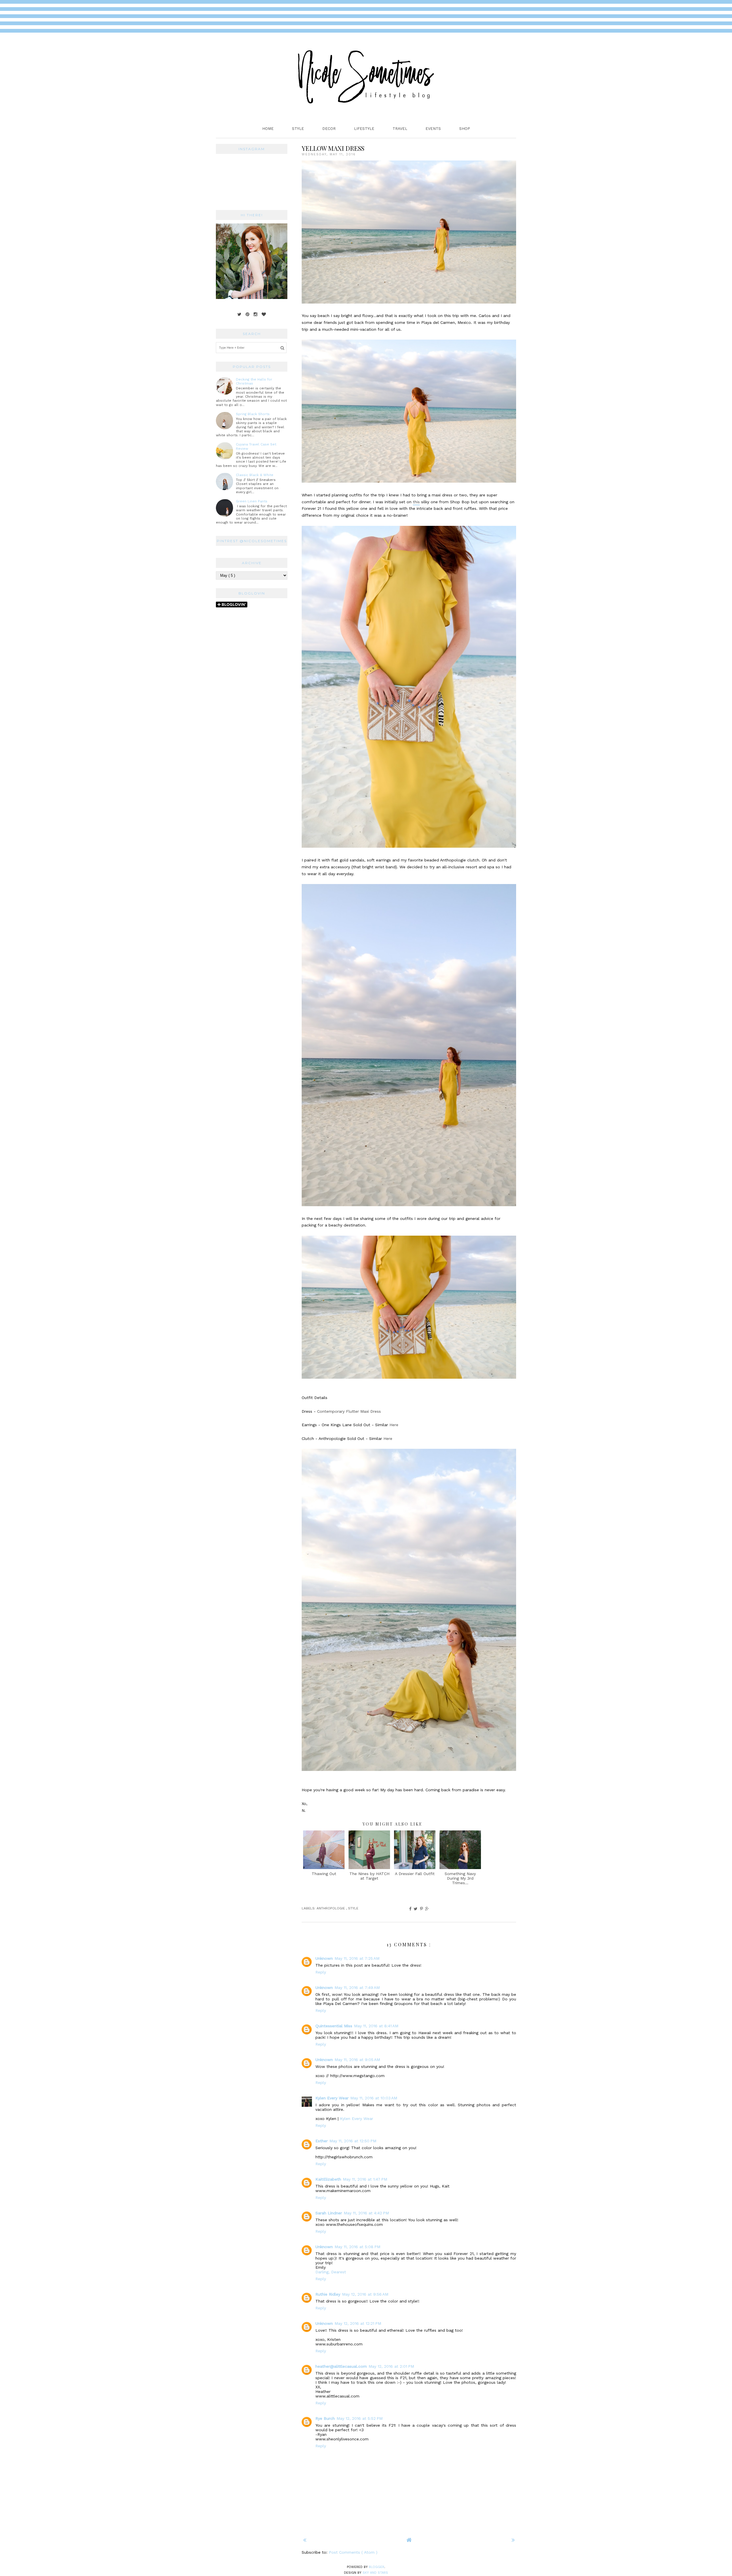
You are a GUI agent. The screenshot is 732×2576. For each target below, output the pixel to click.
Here (394, 1425)
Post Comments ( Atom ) (353, 2552)
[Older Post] (513, 2540)
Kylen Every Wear (332, 2098)
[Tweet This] (416, 1909)
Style (353, 1908)
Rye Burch (325, 2418)
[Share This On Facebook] (410, 1909)
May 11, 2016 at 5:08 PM (357, 2247)
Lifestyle (364, 129)
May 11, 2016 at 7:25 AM (357, 1958)
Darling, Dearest (331, 2272)
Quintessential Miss (334, 2026)
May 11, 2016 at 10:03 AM (374, 2098)
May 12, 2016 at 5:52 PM (360, 2418)
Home (268, 129)
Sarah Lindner (329, 2213)
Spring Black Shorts (253, 414)
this (416, 502)
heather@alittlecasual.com (341, 2366)
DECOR (329, 129)
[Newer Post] (305, 2540)
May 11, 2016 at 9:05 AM (357, 2060)
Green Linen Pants (252, 501)
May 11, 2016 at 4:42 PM (366, 2213)
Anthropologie (331, 1908)
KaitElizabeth (328, 2179)
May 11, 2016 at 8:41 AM (376, 2026)
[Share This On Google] (427, 1909)
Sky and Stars (375, 2573)
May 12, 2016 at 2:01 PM (391, 2366)
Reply (321, 1972)
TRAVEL (400, 129)
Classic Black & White (255, 475)
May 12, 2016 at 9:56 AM (365, 2294)
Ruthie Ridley (328, 2294)
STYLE (298, 129)
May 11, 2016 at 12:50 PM (353, 2141)
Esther (322, 2141)
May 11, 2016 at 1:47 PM (365, 2179)
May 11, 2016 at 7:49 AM (357, 1988)
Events (433, 129)
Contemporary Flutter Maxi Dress (349, 1411)
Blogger (377, 2567)
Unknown (324, 1958)
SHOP (465, 129)
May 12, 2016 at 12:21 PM (358, 2323)
